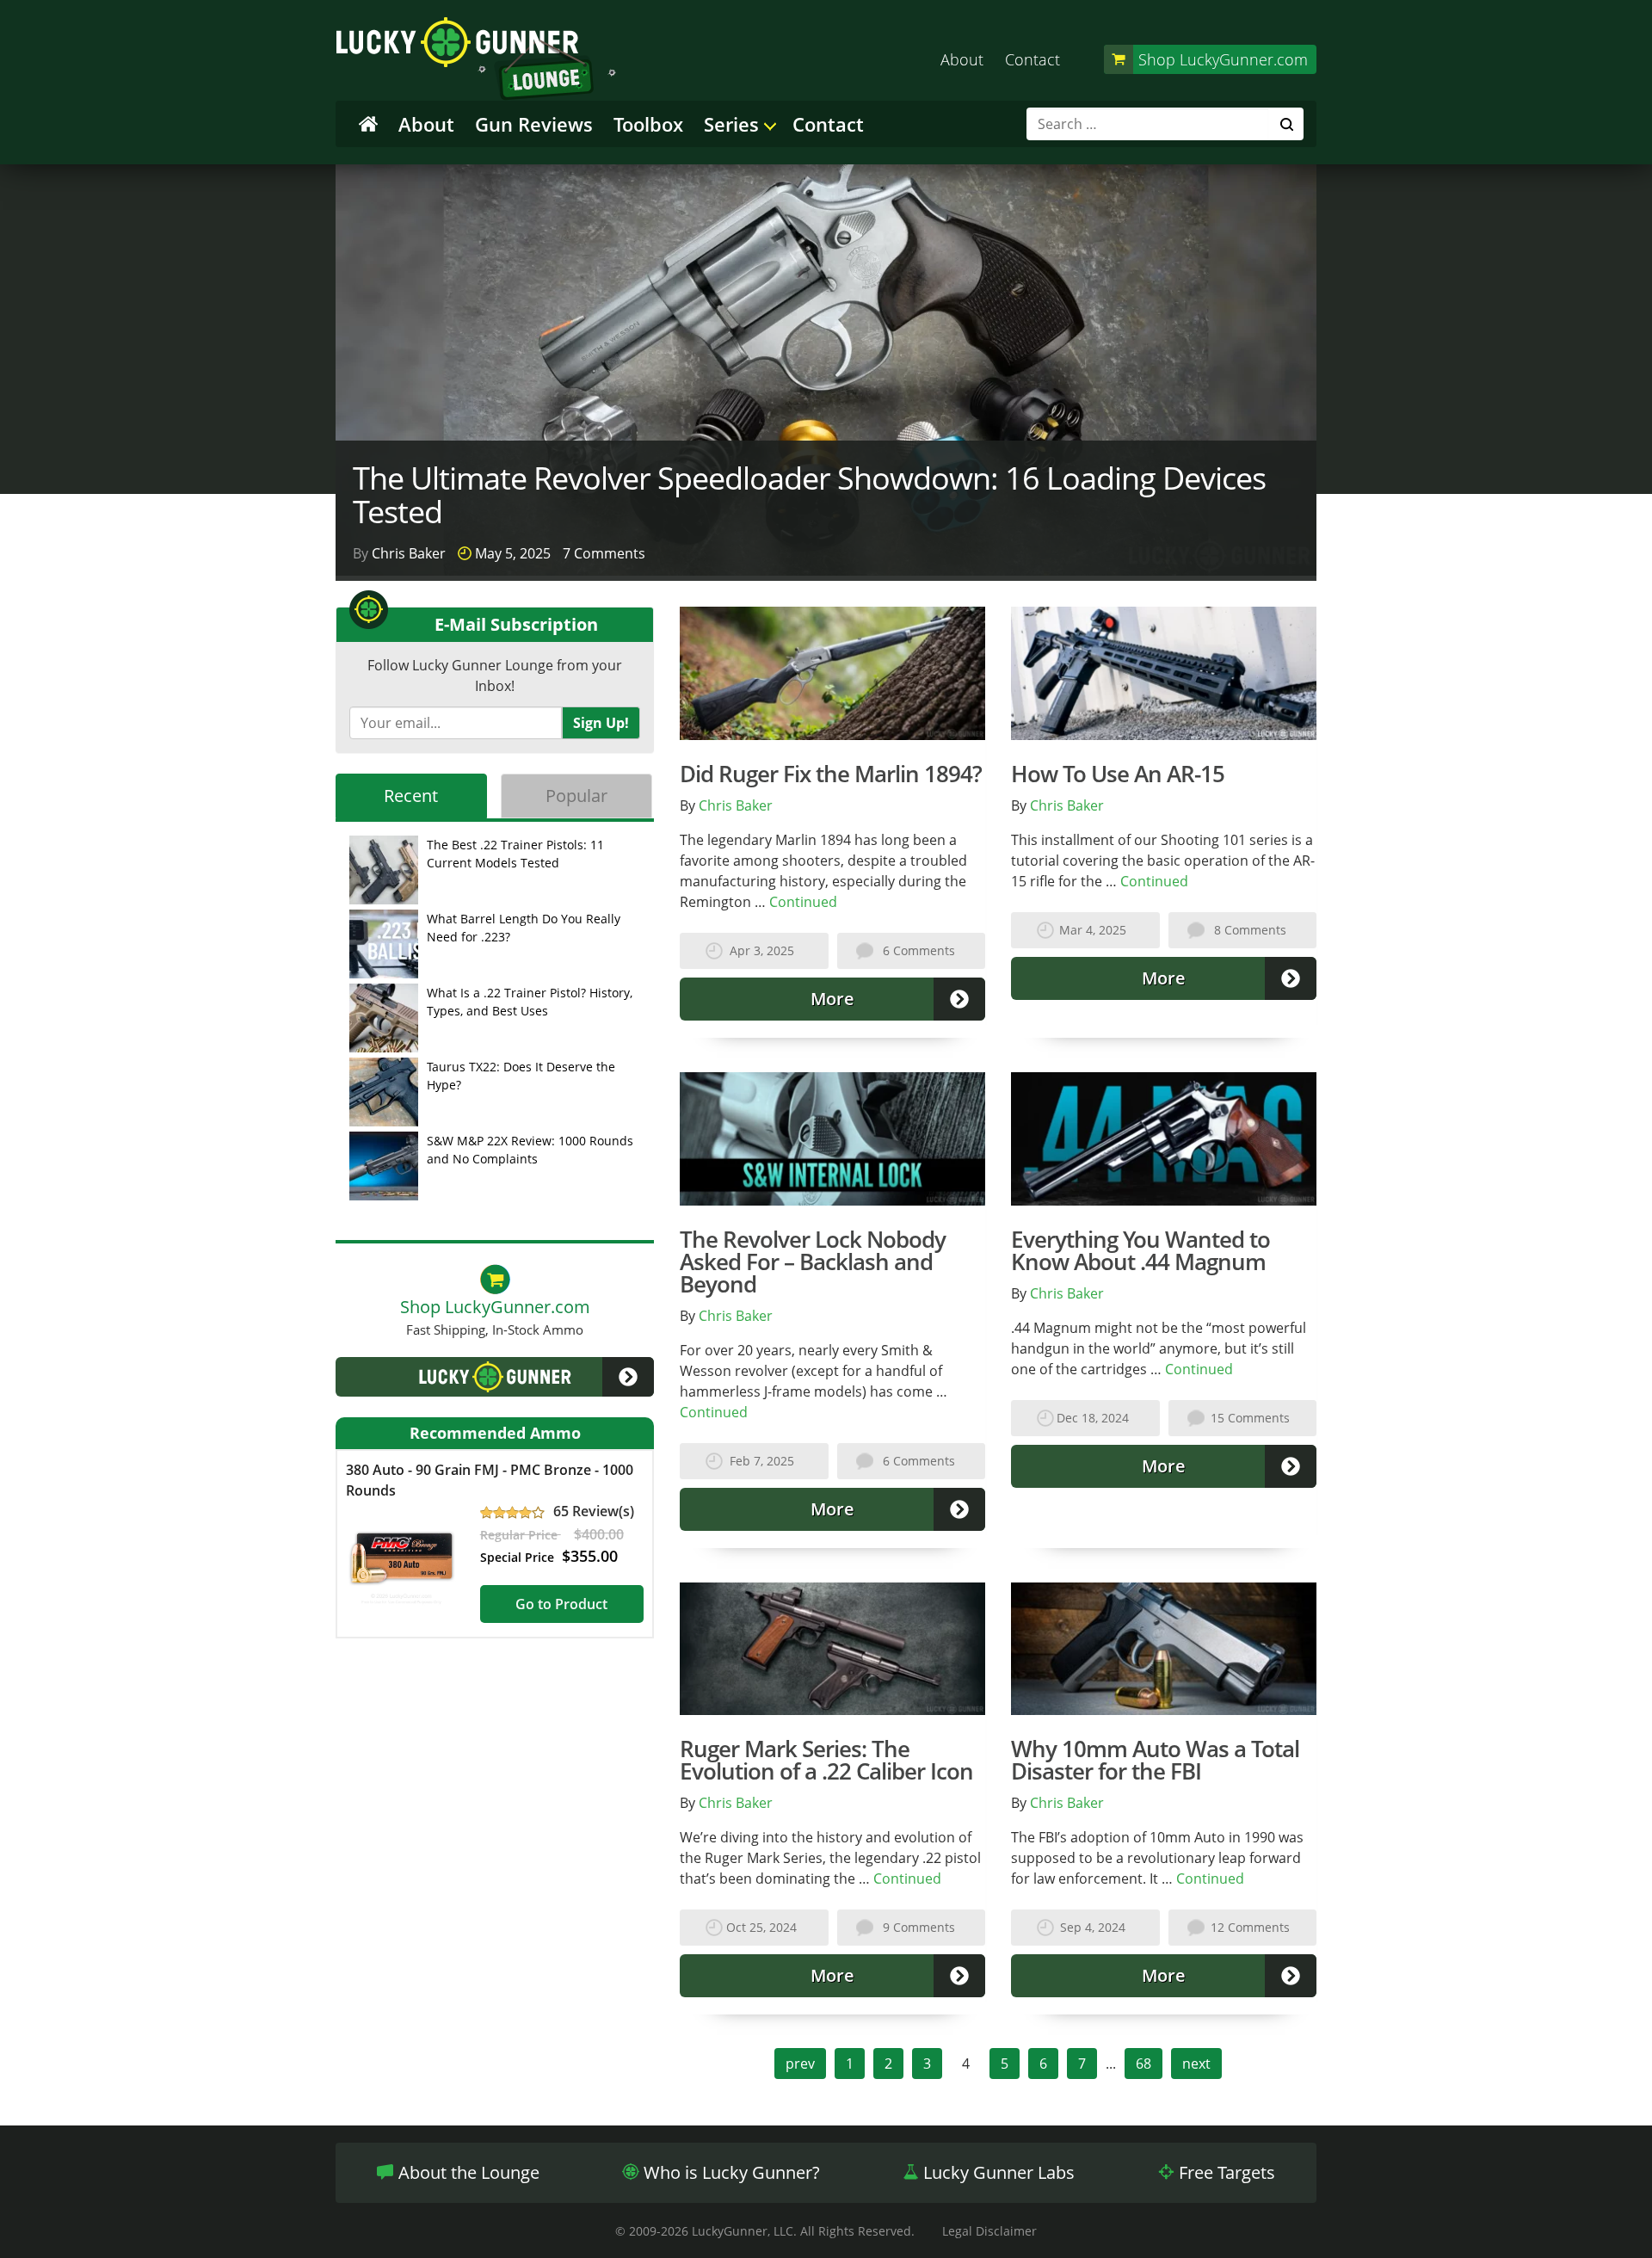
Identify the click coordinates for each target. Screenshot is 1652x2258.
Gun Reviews (534, 124)
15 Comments (1250, 1418)
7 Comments (604, 553)
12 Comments (1250, 1927)
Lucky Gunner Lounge (476, 59)
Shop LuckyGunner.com (1223, 59)
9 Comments (919, 1927)
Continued (803, 902)
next (1196, 2064)
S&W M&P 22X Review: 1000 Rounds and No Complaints (530, 1150)
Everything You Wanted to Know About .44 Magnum (1140, 1250)
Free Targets (1225, 2172)
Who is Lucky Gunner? (730, 2172)
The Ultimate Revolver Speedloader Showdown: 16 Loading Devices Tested (809, 495)
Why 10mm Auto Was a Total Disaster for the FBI (1155, 1760)
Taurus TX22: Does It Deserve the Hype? (521, 1076)
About (962, 59)
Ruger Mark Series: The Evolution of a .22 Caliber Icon (826, 1760)
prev (800, 2064)
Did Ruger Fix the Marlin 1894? (831, 774)
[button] (495, 1377)
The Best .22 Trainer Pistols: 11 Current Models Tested (515, 854)
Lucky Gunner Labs (997, 2172)
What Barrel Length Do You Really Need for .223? (524, 928)
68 (1143, 2064)
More (832, 999)
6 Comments (919, 950)
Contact (1032, 59)
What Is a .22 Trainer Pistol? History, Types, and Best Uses (530, 1002)
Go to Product (561, 1604)
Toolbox (648, 124)
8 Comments (1250, 930)
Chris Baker (409, 553)
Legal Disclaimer (989, 2231)
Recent (411, 796)
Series (731, 124)
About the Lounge (467, 2172)
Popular (576, 796)
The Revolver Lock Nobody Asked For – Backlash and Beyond (813, 1262)
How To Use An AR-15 (1118, 774)
